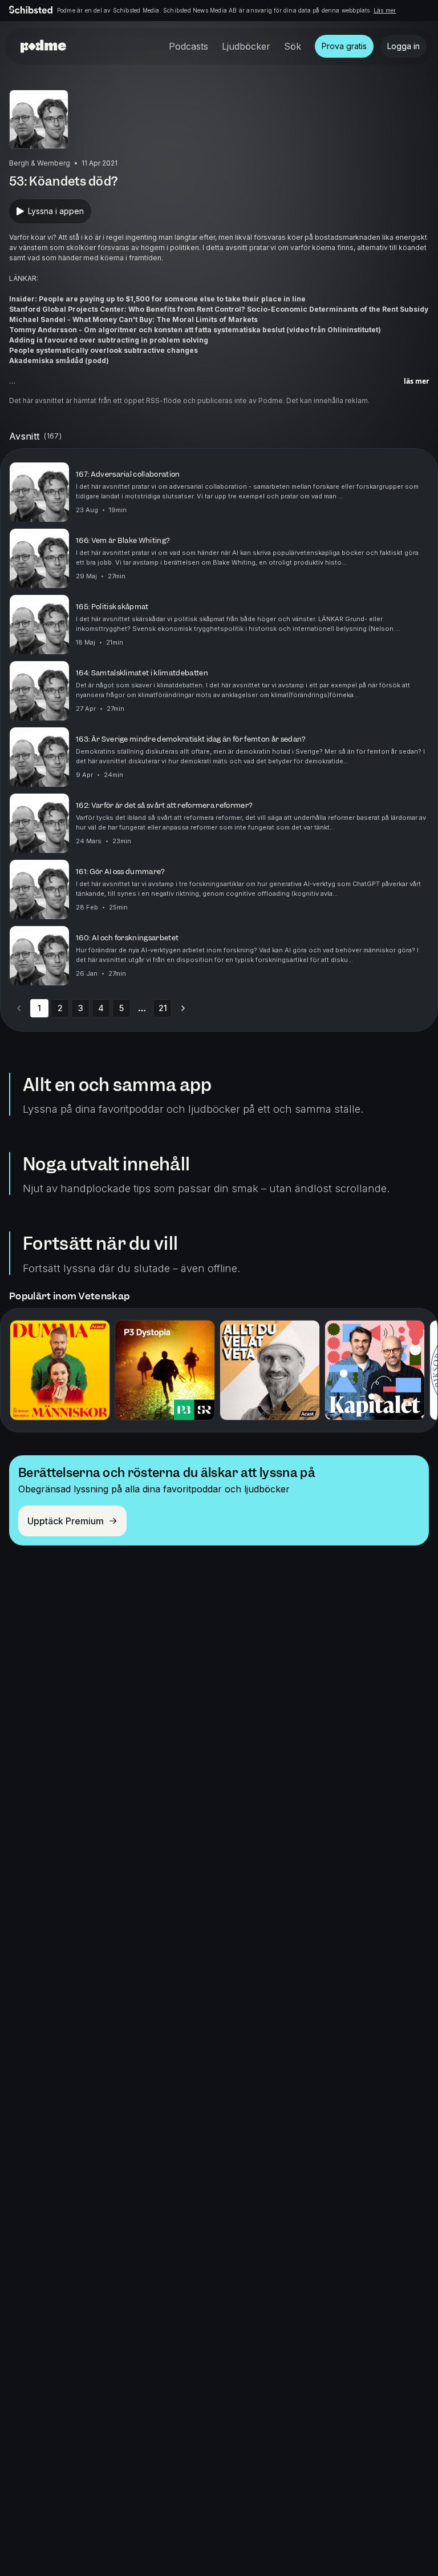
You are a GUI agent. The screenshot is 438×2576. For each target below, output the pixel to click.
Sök (293, 46)
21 (163, 1008)
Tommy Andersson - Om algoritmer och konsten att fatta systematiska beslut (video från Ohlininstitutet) (195, 330)
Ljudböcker (246, 46)
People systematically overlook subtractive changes (104, 350)
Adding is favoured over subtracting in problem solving (109, 340)
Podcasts (188, 46)
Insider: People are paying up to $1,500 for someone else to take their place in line (157, 299)
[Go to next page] (183, 1008)
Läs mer (385, 10)
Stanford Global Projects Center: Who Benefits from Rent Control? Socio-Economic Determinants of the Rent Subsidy (219, 309)
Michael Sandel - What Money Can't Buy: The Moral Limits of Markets (133, 319)
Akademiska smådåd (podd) (59, 361)
